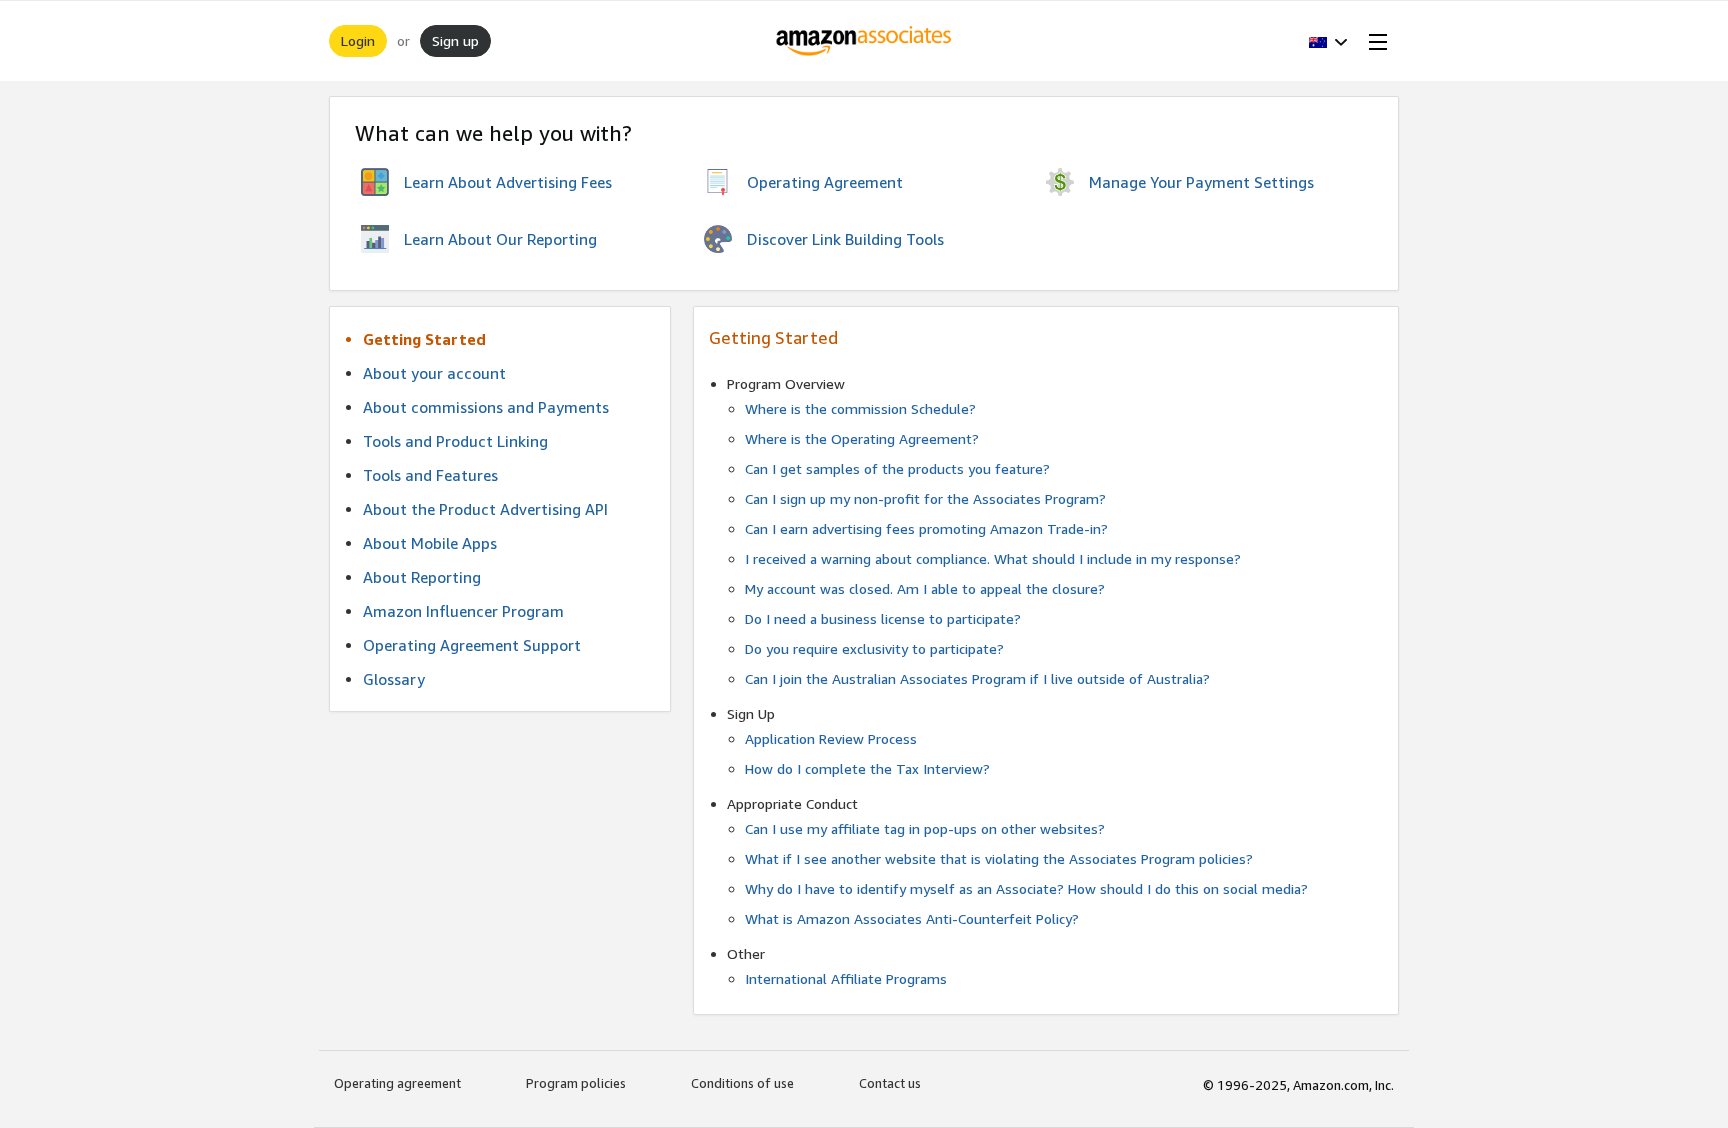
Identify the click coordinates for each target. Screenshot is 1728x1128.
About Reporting (422, 577)
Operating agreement (397, 1083)
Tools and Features (430, 475)
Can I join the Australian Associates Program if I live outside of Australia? (977, 678)
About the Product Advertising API (485, 509)
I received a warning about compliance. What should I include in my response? (993, 558)
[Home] (864, 41)
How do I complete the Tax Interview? (867, 768)
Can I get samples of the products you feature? (897, 468)
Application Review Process (831, 738)
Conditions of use (742, 1083)
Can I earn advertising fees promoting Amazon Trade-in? (926, 528)
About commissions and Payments (486, 407)
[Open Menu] (1374, 41)
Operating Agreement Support (472, 645)
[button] (1328, 41)
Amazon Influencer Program (463, 611)
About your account (434, 373)
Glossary (394, 679)
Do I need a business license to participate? (883, 618)
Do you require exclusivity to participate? (874, 648)
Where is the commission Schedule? (860, 408)
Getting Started (424, 339)
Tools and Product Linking (455, 441)
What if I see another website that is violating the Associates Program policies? (999, 858)
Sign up (455, 40)
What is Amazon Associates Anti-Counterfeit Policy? (912, 918)
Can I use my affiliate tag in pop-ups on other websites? (925, 828)
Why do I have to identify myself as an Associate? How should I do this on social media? (1026, 888)
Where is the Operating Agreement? (862, 438)
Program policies (576, 1083)
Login (358, 40)
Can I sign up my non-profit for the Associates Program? (925, 498)
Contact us (890, 1083)
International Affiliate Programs (846, 978)
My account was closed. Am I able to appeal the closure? (925, 588)
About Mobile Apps (430, 543)
